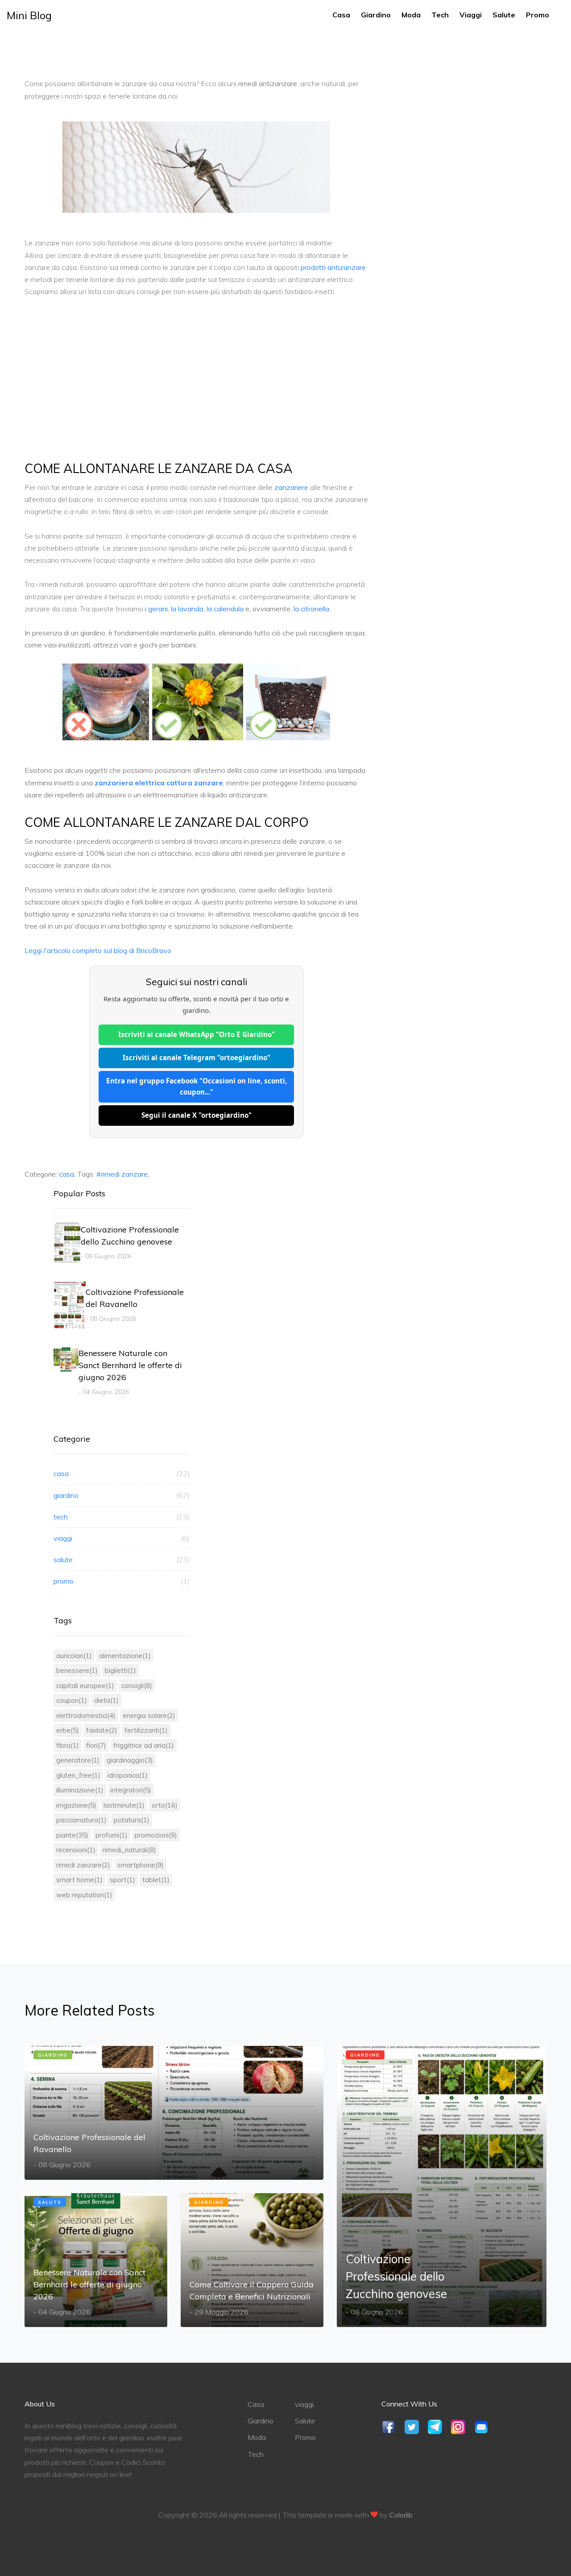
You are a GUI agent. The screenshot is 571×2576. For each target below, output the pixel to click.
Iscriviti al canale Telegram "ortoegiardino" (197, 1058)
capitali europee (85, 1686)
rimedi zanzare (83, 1865)
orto (165, 1805)
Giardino (376, 15)
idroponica (128, 1775)
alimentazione (125, 1656)
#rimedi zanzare (122, 1174)
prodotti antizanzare (333, 267)
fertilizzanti (146, 1730)
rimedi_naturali (129, 1850)
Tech (440, 15)
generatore (78, 1760)
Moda (411, 15)
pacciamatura (81, 1820)
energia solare (149, 1715)
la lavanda (187, 609)
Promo (538, 15)
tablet (156, 1880)
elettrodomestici (86, 1715)
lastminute (124, 1805)
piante (72, 1835)
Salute (504, 15)
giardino (122, 1495)
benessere (77, 1670)
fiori (96, 1745)
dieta (106, 1700)
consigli (137, 1686)
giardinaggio (130, 1760)
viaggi (122, 1538)
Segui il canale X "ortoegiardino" (197, 1115)
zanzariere (291, 487)
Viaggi (471, 15)
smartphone (141, 1865)
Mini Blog (29, 15)
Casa (341, 15)
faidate (102, 1730)
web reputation (84, 1895)
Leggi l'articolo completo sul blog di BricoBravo (98, 950)
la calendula (225, 609)
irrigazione (76, 1805)
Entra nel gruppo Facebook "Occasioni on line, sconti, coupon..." (197, 1087)
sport (122, 1880)
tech (122, 1517)
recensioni (76, 1850)
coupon (72, 1700)
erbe (68, 1730)
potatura (132, 1820)
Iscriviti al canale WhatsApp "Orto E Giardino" (197, 1034)
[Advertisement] (196, 373)
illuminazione (80, 1790)
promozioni (156, 1835)
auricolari (74, 1656)
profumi (112, 1835)
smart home (79, 1880)
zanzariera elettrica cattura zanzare (159, 783)
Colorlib (401, 2515)
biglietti (120, 1670)
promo (122, 1581)
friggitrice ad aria (144, 1745)
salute (122, 1560)
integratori (131, 1790)
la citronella (311, 609)
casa (66, 1174)
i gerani (156, 609)
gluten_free (78, 1775)
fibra (68, 1745)
